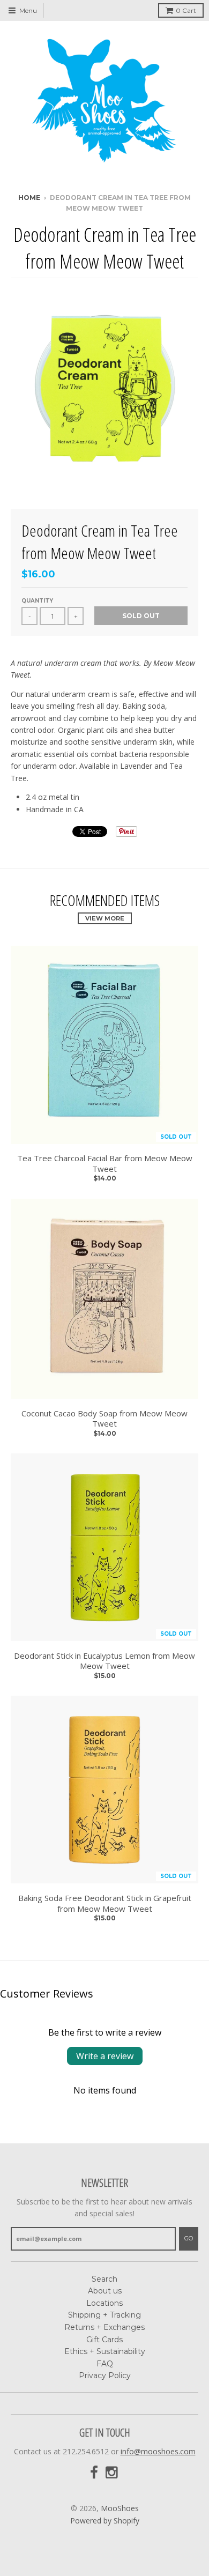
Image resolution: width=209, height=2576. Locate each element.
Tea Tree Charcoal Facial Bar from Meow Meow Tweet (105, 1164)
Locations (104, 2303)
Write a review (105, 2056)
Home (29, 198)
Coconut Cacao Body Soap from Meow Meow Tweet (104, 1419)
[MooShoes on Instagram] (113, 2473)
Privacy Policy (105, 2375)
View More (105, 918)
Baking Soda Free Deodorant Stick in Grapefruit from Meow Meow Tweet (105, 1903)
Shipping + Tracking (104, 2315)
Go (189, 2238)
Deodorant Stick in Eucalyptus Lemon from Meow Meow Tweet (104, 1661)
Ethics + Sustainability (105, 2351)
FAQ (105, 2364)
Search (104, 2279)
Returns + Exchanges (104, 2327)
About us (105, 2291)
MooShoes (120, 2508)
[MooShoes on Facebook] (94, 2473)
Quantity (37, 601)
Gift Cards (104, 2340)
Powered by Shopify (105, 2521)
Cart (186, 10)
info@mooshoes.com (158, 2451)
